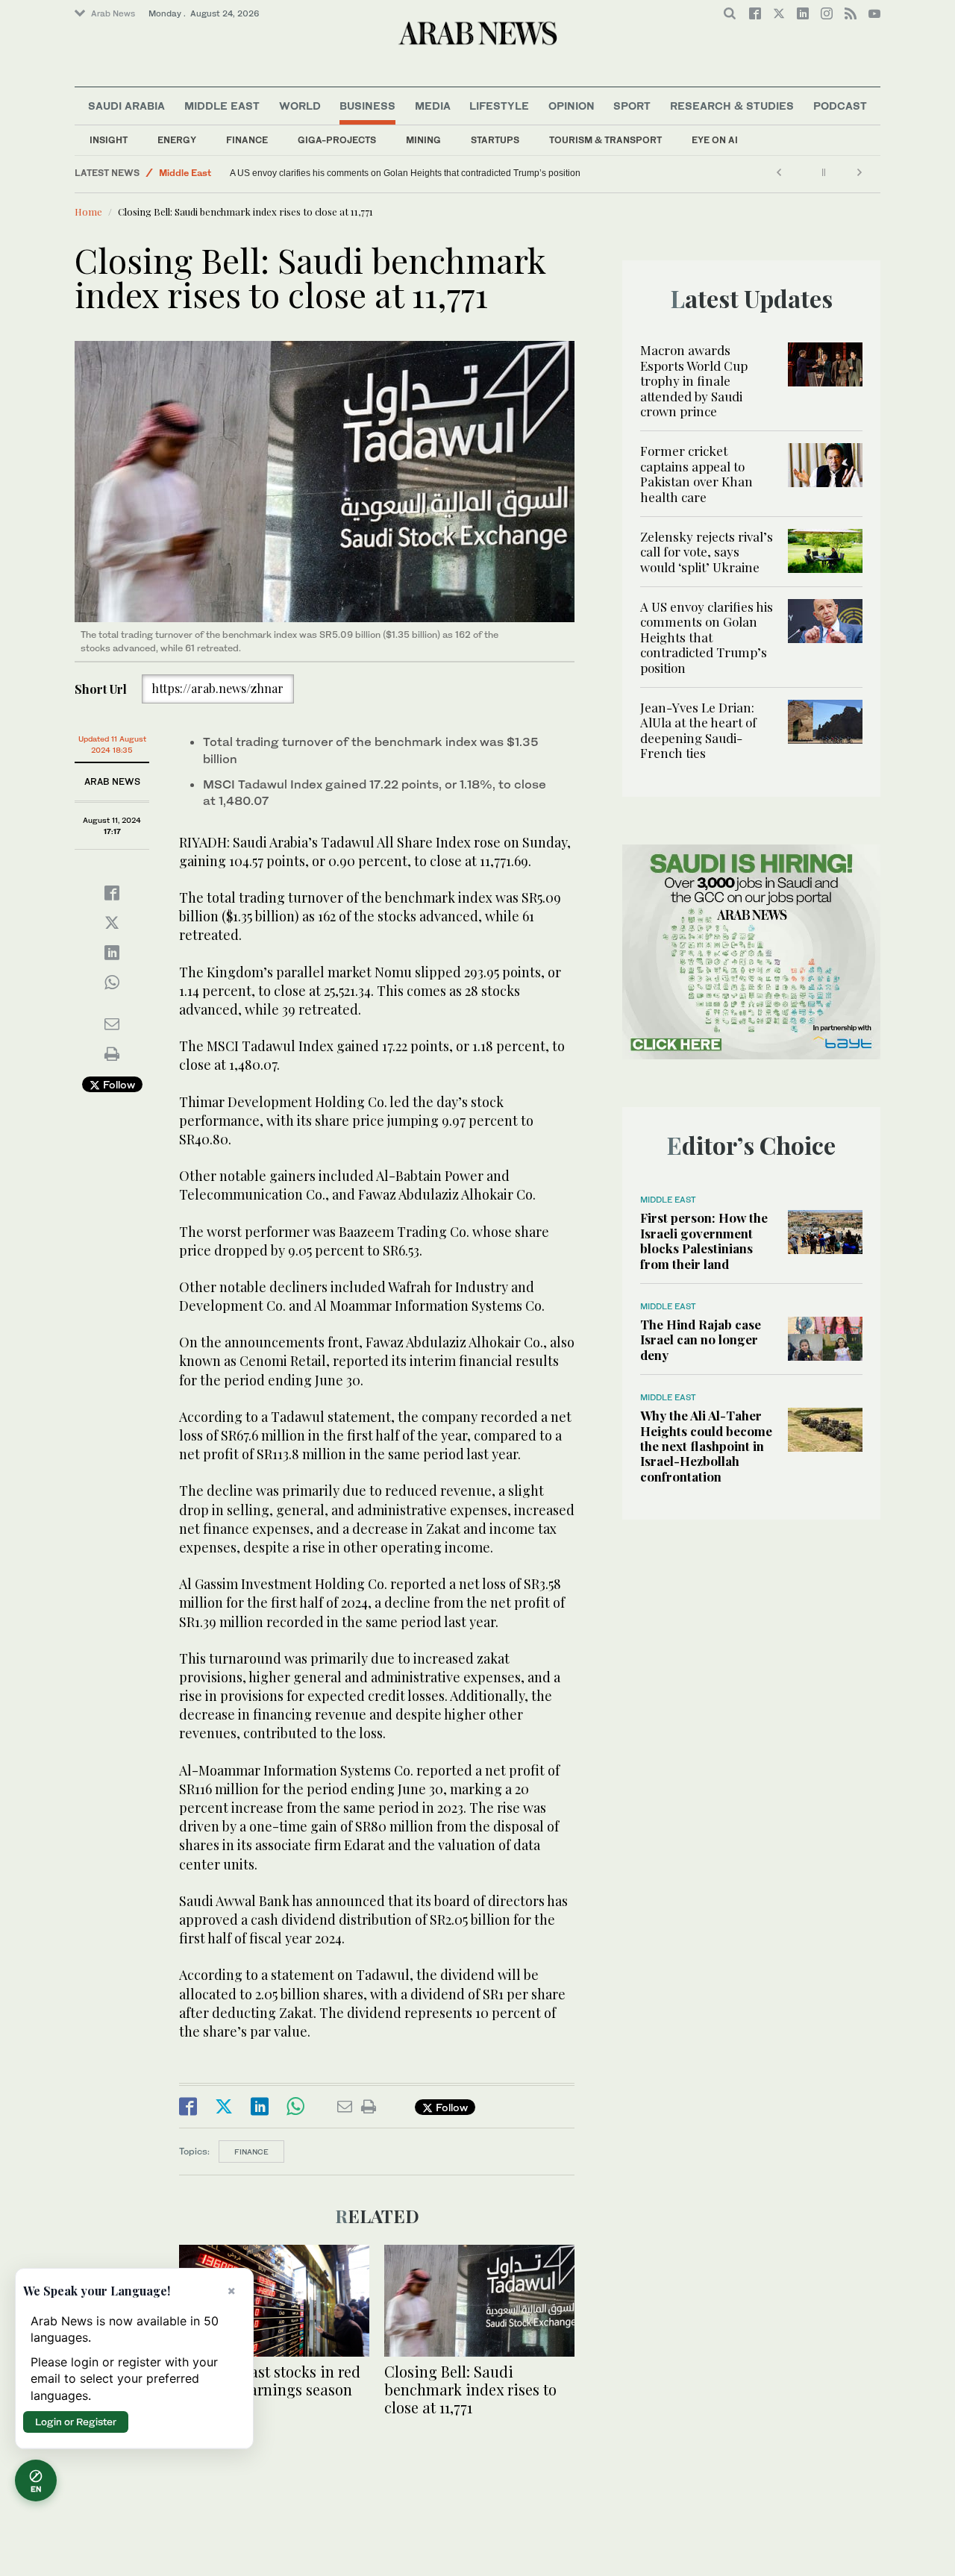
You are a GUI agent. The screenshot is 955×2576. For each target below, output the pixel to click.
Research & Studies (732, 106)
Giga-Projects (337, 140)
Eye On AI (715, 140)
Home (88, 211)
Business (367, 106)
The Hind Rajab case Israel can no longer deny (701, 1339)
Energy (177, 140)
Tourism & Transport (605, 140)
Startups (495, 140)
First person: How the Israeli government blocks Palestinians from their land (704, 1240)
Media (433, 106)
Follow (118, 1084)
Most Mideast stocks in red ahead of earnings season (270, 2380)
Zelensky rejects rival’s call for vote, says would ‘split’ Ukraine (707, 552)
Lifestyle (499, 106)
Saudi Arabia (126, 106)
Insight (109, 140)
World (300, 106)
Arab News (113, 13)
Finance (247, 140)
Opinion (572, 106)
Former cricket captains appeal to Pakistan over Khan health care (696, 473)
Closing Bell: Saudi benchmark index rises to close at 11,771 (470, 2389)
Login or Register (76, 2422)
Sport (632, 106)
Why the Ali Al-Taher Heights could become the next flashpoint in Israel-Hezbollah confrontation (706, 1446)
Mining (423, 140)
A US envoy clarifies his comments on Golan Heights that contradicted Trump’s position (707, 637)
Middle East (222, 106)
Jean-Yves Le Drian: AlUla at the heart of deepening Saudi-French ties (372, 173)
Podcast (840, 106)
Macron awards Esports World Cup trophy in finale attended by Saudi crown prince (694, 380)
